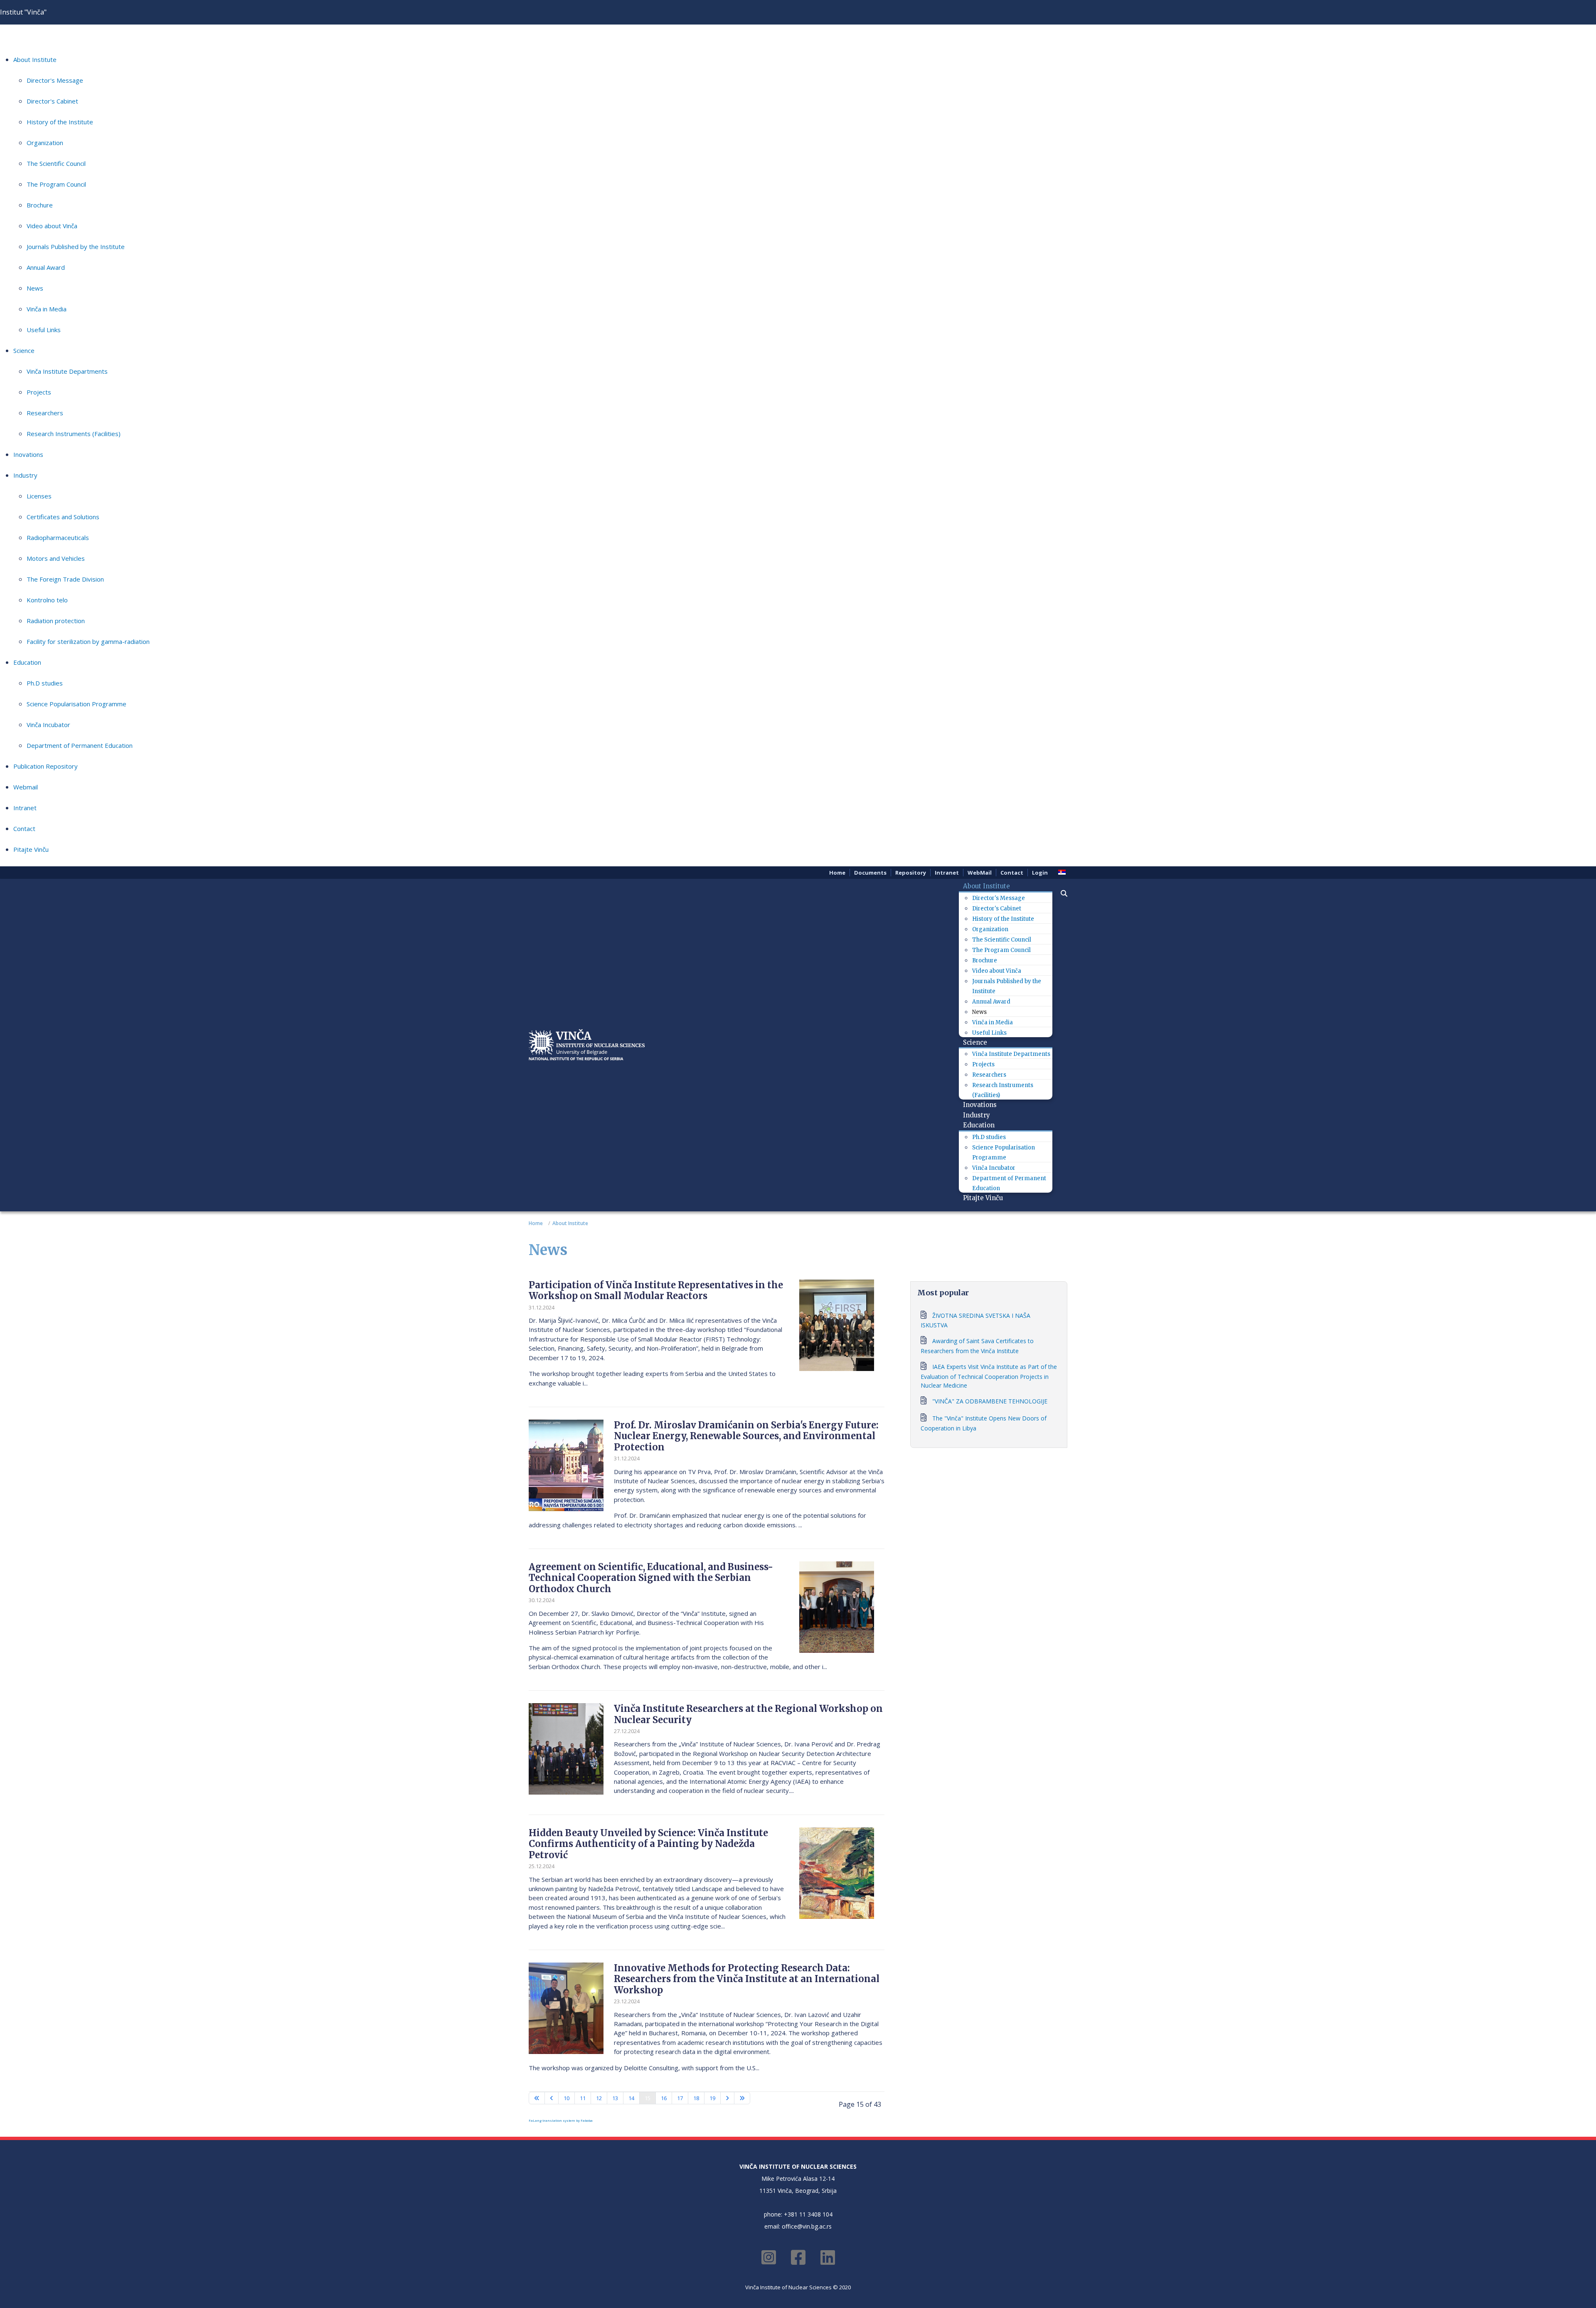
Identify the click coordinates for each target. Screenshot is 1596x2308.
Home (837, 873)
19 (712, 2098)
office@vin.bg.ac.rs (807, 2226)
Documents (870, 873)
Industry (25, 475)
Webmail (26, 787)
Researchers (45, 413)
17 (680, 2098)
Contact (24, 829)
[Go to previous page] (552, 2098)
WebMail (980, 873)
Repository (911, 873)
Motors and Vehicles (56, 558)
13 (615, 2098)
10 (566, 2098)
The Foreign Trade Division (65, 579)
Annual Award (46, 267)
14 (631, 2098)
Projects (39, 392)
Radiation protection (56, 621)
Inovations (28, 454)
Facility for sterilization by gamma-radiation (88, 641)
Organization (45, 143)
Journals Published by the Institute (76, 247)
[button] (1060, 893)
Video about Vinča (52, 226)
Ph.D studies (45, 683)
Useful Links (44, 330)
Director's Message (55, 80)
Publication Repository (46, 766)
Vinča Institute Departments (67, 371)
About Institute (35, 59)
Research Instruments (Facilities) (74, 434)
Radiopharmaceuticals (58, 538)
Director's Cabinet (52, 101)
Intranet (25, 808)
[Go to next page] (727, 2098)
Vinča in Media (47, 309)
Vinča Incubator (48, 725)
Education (27, 662)
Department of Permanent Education (80, 745)
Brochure (40, 205)
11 (583, 2098)
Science (24, 350)
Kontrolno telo (47, 600)
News (35, 288)
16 (664, 2098)
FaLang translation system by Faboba (561, 2120)
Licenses (39, 496)
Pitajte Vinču (31, 849)
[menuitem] (990, 886)
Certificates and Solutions (63, 517)
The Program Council (56, 184)
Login (1040, 873)
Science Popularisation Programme (76, 704)
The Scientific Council (56, 163)
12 (599, 2098)
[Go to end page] (742, 2098)
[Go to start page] (537, 2098)
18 (696, 2098)
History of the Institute (60, 122)
